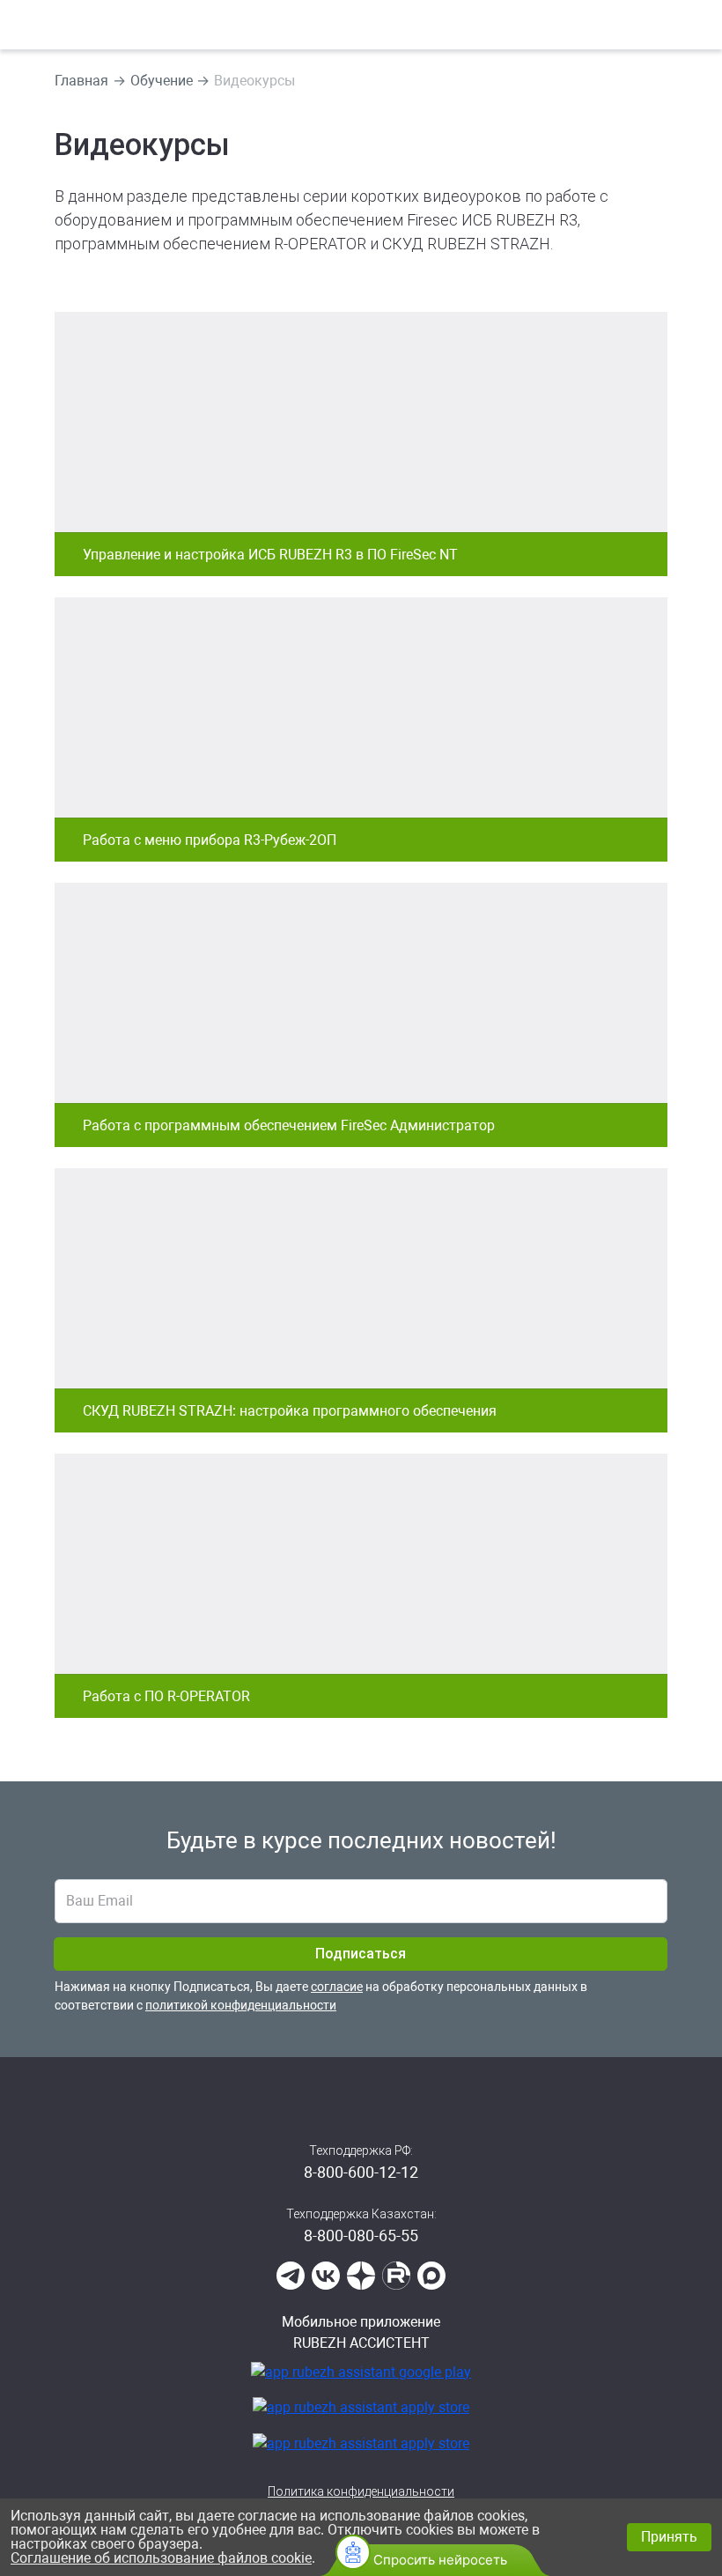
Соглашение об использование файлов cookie (161, 2558)
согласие (337, 1987)
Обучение (162, 81)
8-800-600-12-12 (361, 2172)
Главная (81, 81)
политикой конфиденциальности (241, 2005)
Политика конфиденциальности (361, 2491)
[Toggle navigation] (700, 25)
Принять (669, 2537)
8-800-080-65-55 (361, 2235)
